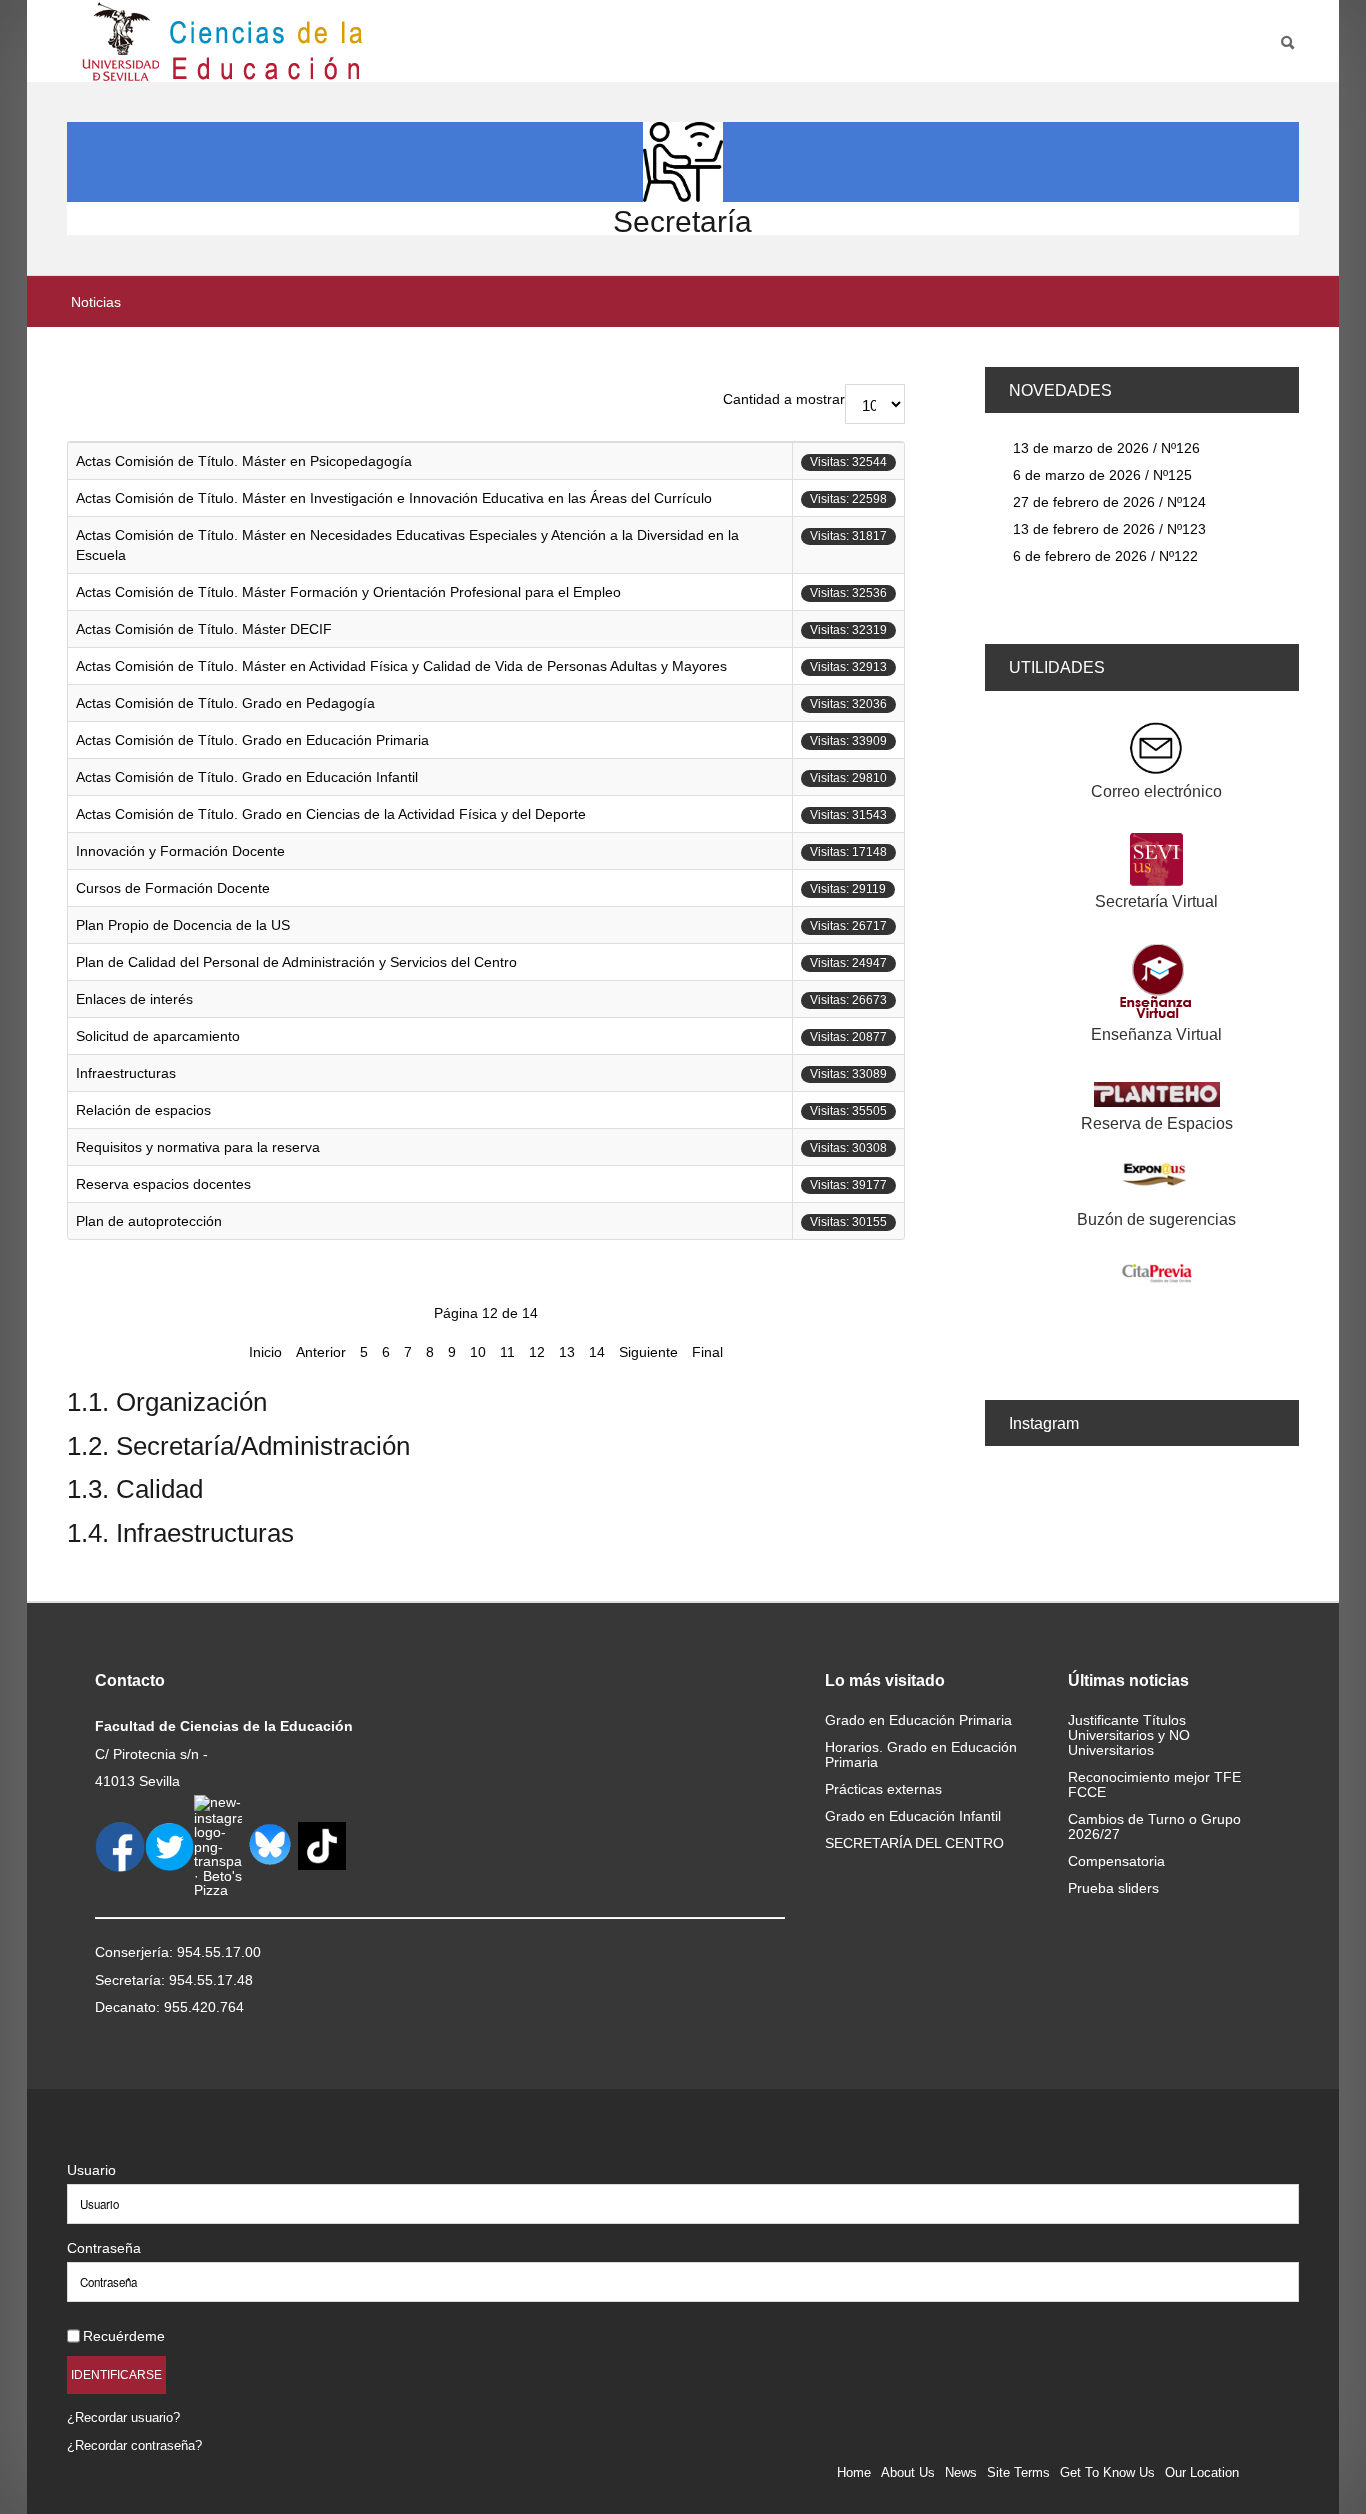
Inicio (265, 1352)
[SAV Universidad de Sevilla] (109, 2137)
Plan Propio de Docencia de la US (183, 925)
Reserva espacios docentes (163, 1184)
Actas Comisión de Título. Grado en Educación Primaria (252, 740)
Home (854, 2472)
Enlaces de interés (134, 999)
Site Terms (1018, 2472)
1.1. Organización (167, 1402)
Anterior (321, 1352)
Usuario (91, 2170)
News (961, 2472)
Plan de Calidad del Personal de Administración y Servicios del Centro (296, 962)
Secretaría (682, 221)
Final (707, 1352)
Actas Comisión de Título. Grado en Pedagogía (225, 703)
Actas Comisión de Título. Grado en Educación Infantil (247, 777)
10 (478, 1352)
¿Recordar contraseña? (134, 2445)
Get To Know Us (1107, 2472)
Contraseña (104, 2248)
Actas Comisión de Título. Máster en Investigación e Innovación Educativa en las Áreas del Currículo (394, 498)
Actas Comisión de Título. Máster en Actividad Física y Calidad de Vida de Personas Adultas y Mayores (401, 666)
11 (507, 1352)
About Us (908, 2472)
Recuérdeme (124, 2336)
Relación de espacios (143, 1110)
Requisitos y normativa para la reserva (198, 1147)
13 (567, 1352)
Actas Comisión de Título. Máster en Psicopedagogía (244, 461)
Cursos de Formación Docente (173, 888)
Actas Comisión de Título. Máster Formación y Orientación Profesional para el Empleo (348, 592)
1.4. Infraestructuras (180, 1533)
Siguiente (648, 1352)
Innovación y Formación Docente (180, 851)
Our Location (1202, 2472)
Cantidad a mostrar (784, 399)
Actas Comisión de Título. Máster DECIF (204, 629)
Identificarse (116, 2374)
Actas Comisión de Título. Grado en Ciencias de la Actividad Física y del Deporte (331, 814)
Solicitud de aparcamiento (158, 1036)
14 (597, 1352)
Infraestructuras (126, 1073)
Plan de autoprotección (149, 1221)
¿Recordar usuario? (123, 2417)
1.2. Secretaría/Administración (238, 1446)
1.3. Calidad (135, 1489)
